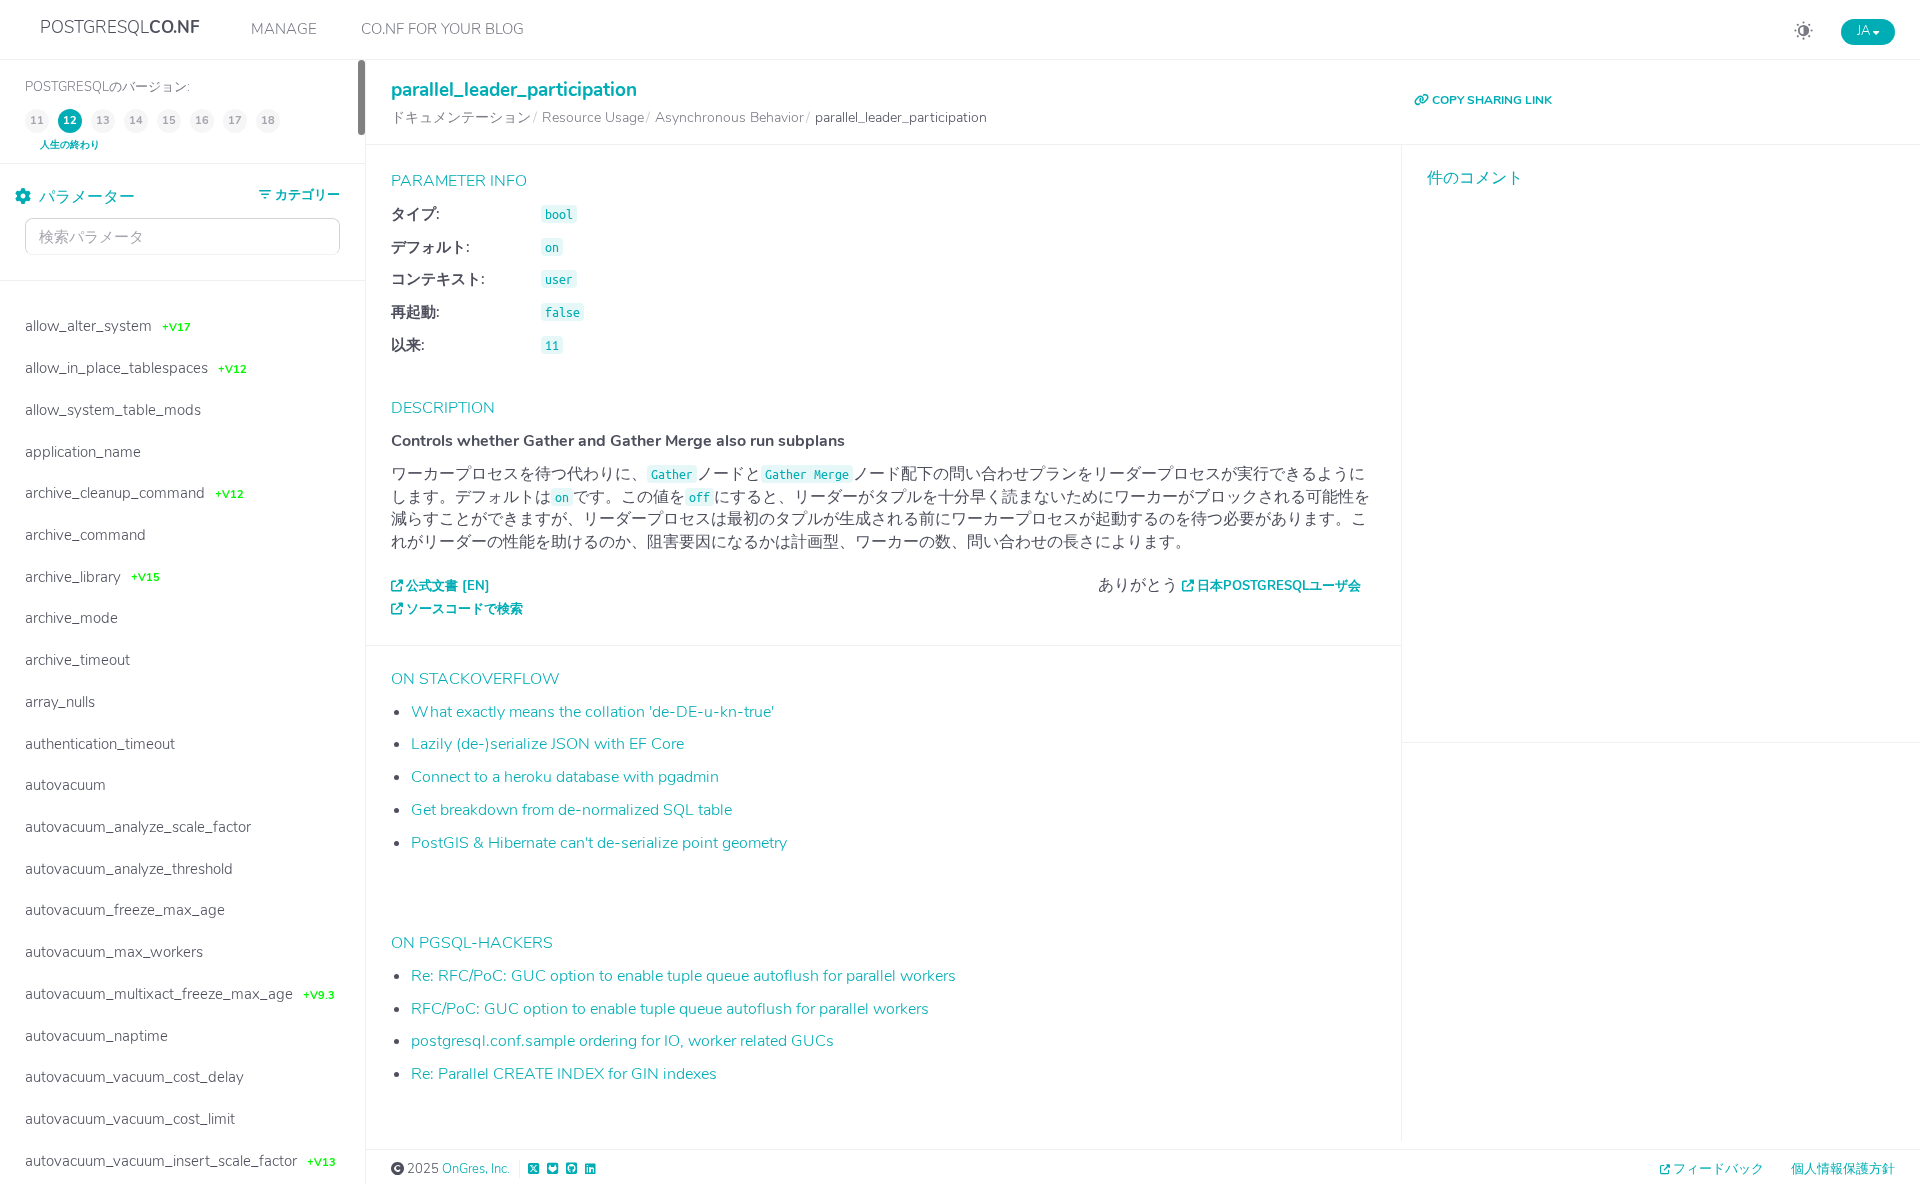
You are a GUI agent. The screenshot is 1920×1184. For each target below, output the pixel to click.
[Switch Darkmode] (1803, 34)
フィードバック (1718, 1169)
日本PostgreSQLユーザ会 (1279, 586)
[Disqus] (1661, 450)
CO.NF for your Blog (442, 29)
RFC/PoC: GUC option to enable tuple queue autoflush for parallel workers (670, 1009)
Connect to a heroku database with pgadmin (565, 777)
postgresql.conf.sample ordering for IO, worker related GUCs (622, 1041)
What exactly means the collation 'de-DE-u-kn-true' (592, 712)
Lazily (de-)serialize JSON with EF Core (547, 744)
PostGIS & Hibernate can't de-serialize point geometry (599, 843)
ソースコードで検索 (464, 609)
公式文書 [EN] (448, 586)
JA (1865, 31)
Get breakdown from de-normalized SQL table (571, 810)
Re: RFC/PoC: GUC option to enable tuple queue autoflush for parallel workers (683, 976)
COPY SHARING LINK (1490, 100)
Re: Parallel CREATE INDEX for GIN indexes (564, 1074)
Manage (284, 29)
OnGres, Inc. (476, 1169)
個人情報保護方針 (1843, 1169)
